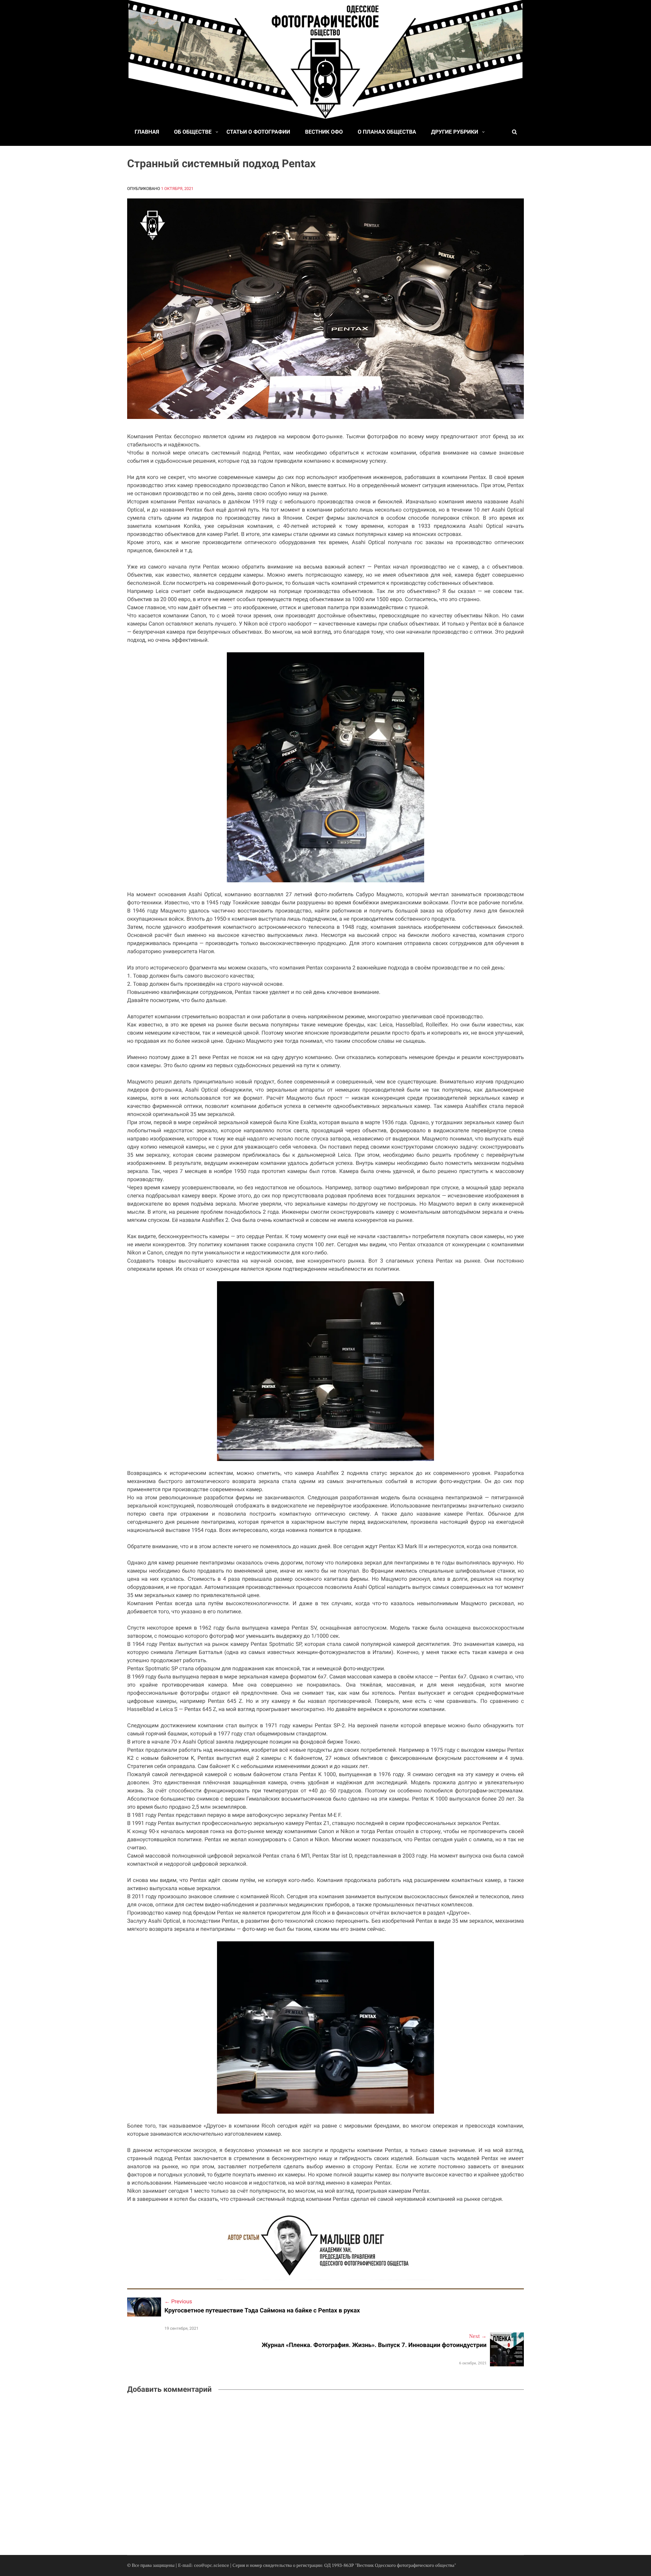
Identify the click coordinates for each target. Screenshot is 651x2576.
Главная (147, 132)
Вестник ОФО (324, 132)
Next (478, 2337)
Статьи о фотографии (258, 132)
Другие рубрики (455, 132)
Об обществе (193, 132)
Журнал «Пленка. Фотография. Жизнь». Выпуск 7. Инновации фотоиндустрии (374, 2345)
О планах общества (387, 132)
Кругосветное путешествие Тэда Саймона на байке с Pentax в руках (262, 2311)
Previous (178, 2301)
